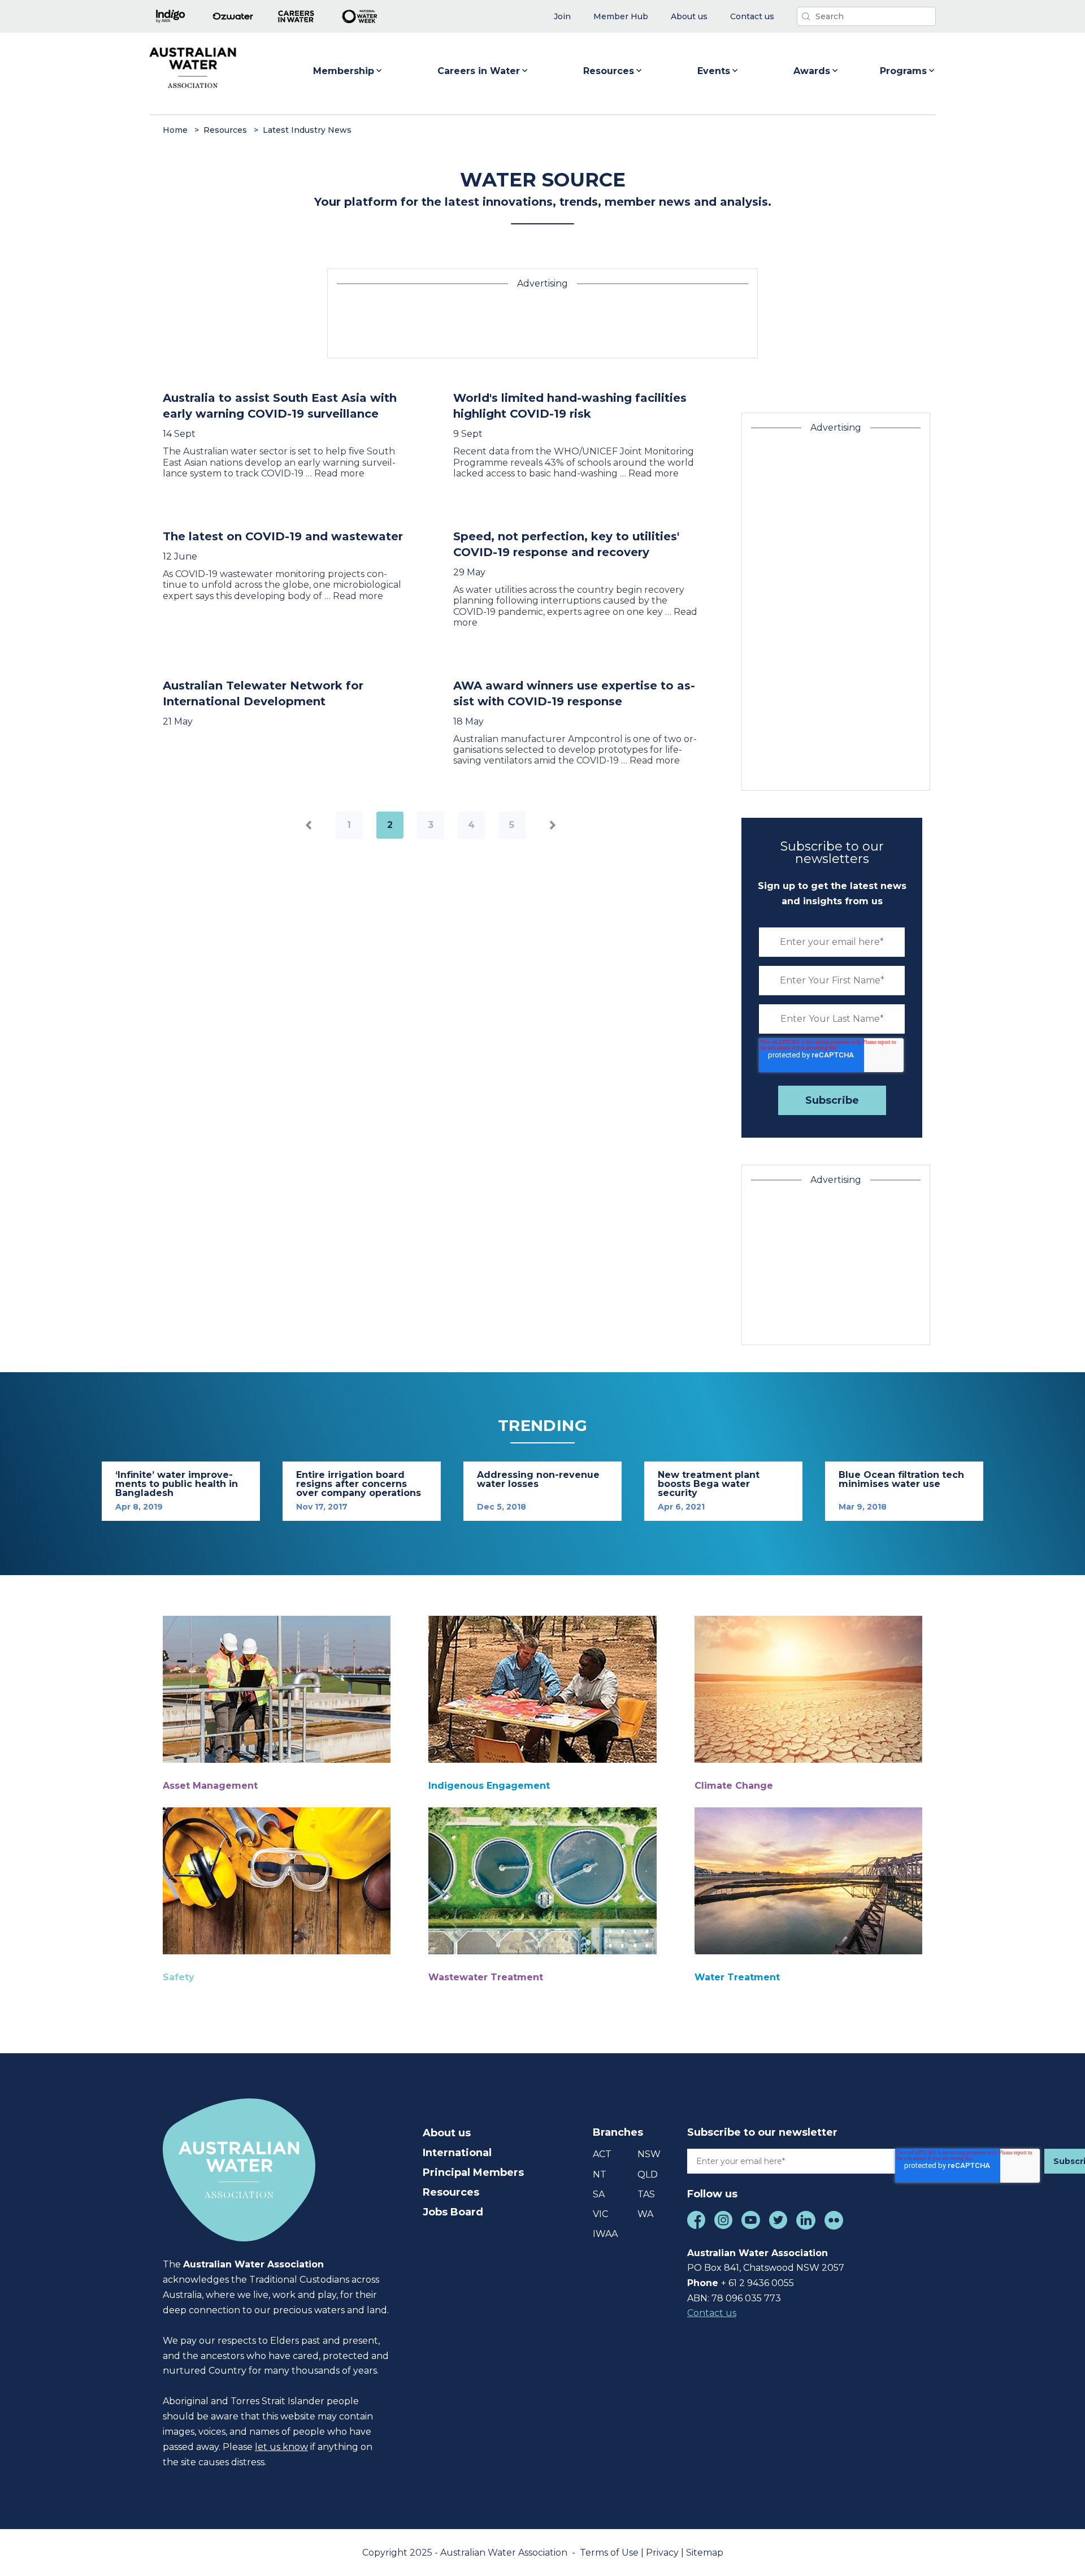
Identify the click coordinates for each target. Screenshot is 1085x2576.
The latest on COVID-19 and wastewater (283, 536)
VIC (600, 2214)
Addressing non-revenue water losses (538, 1479)
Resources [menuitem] (451, 2192)
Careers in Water (479, 71)
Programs (903, 71)
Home (175, 130)
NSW (649, 2154)
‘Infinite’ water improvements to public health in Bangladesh (177, 1484)
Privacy (663, 2553)
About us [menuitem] (447, 2133)
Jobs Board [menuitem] (453, 2212)
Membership (344, 71)
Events (714, 71)
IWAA (605, 2234)
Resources (609, 71)
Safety (179, 1977)
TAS (646, 2194)
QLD (648, 2174)
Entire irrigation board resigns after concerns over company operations (359, 1484)
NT (600, 2174)
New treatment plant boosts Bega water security (709, 1484)
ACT (602, 2154)
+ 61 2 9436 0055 (758, 2283)
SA (599, 2194)
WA (645, 2214)
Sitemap (705, 2553)
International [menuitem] (457, 2153)
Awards (812, 71)
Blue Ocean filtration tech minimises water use (901, 1479)
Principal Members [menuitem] (473, 2172)
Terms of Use (610, 2553)
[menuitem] (562, 17)
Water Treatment (737, 1977)
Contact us (712, 2313)
